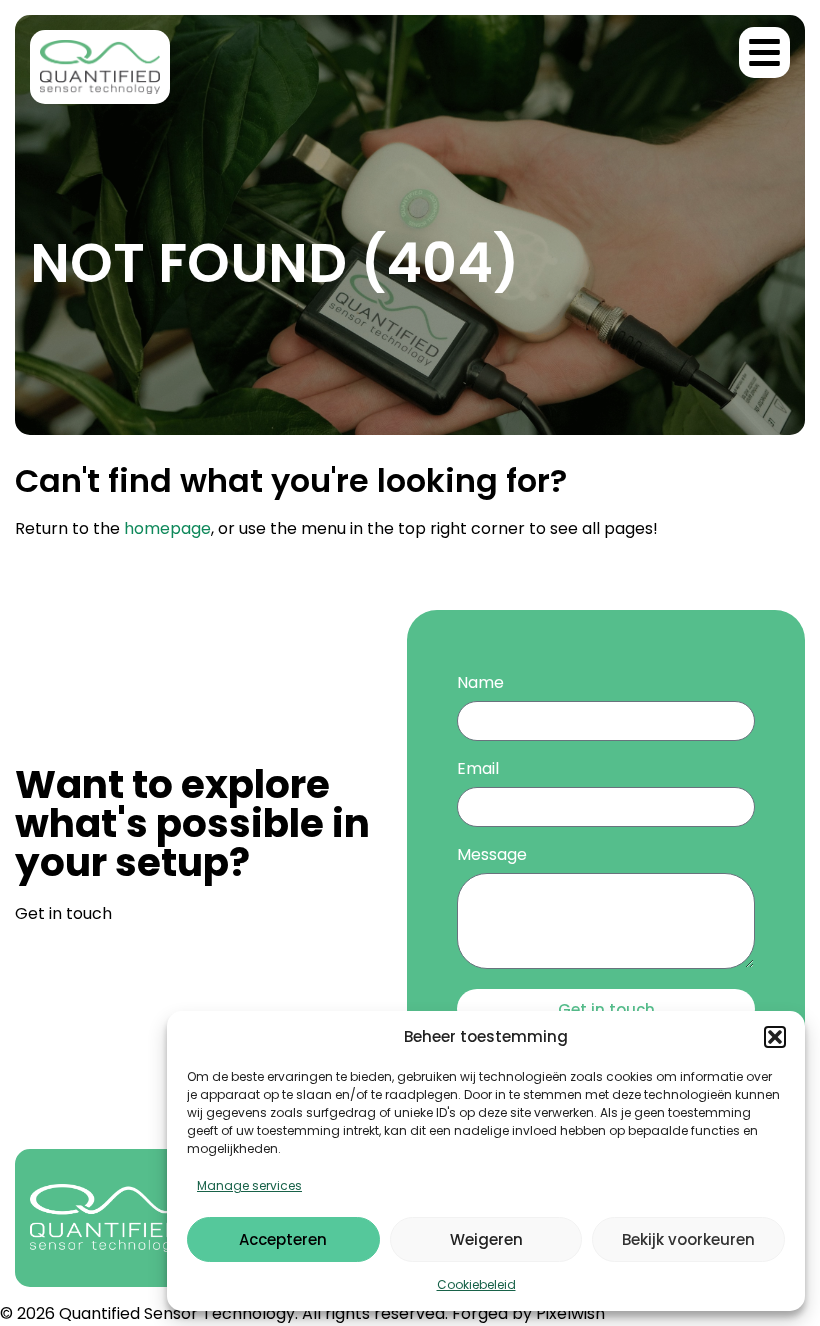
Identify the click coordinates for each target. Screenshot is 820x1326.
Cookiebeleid (476, 1284)
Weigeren (486, 1239)
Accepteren (283, 1239)
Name (480, 684)
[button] (775, 1037)
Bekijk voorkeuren (688, 1239)
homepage (167, 528)
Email (478, 770)
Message (492, 856)
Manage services (249, 1185)
